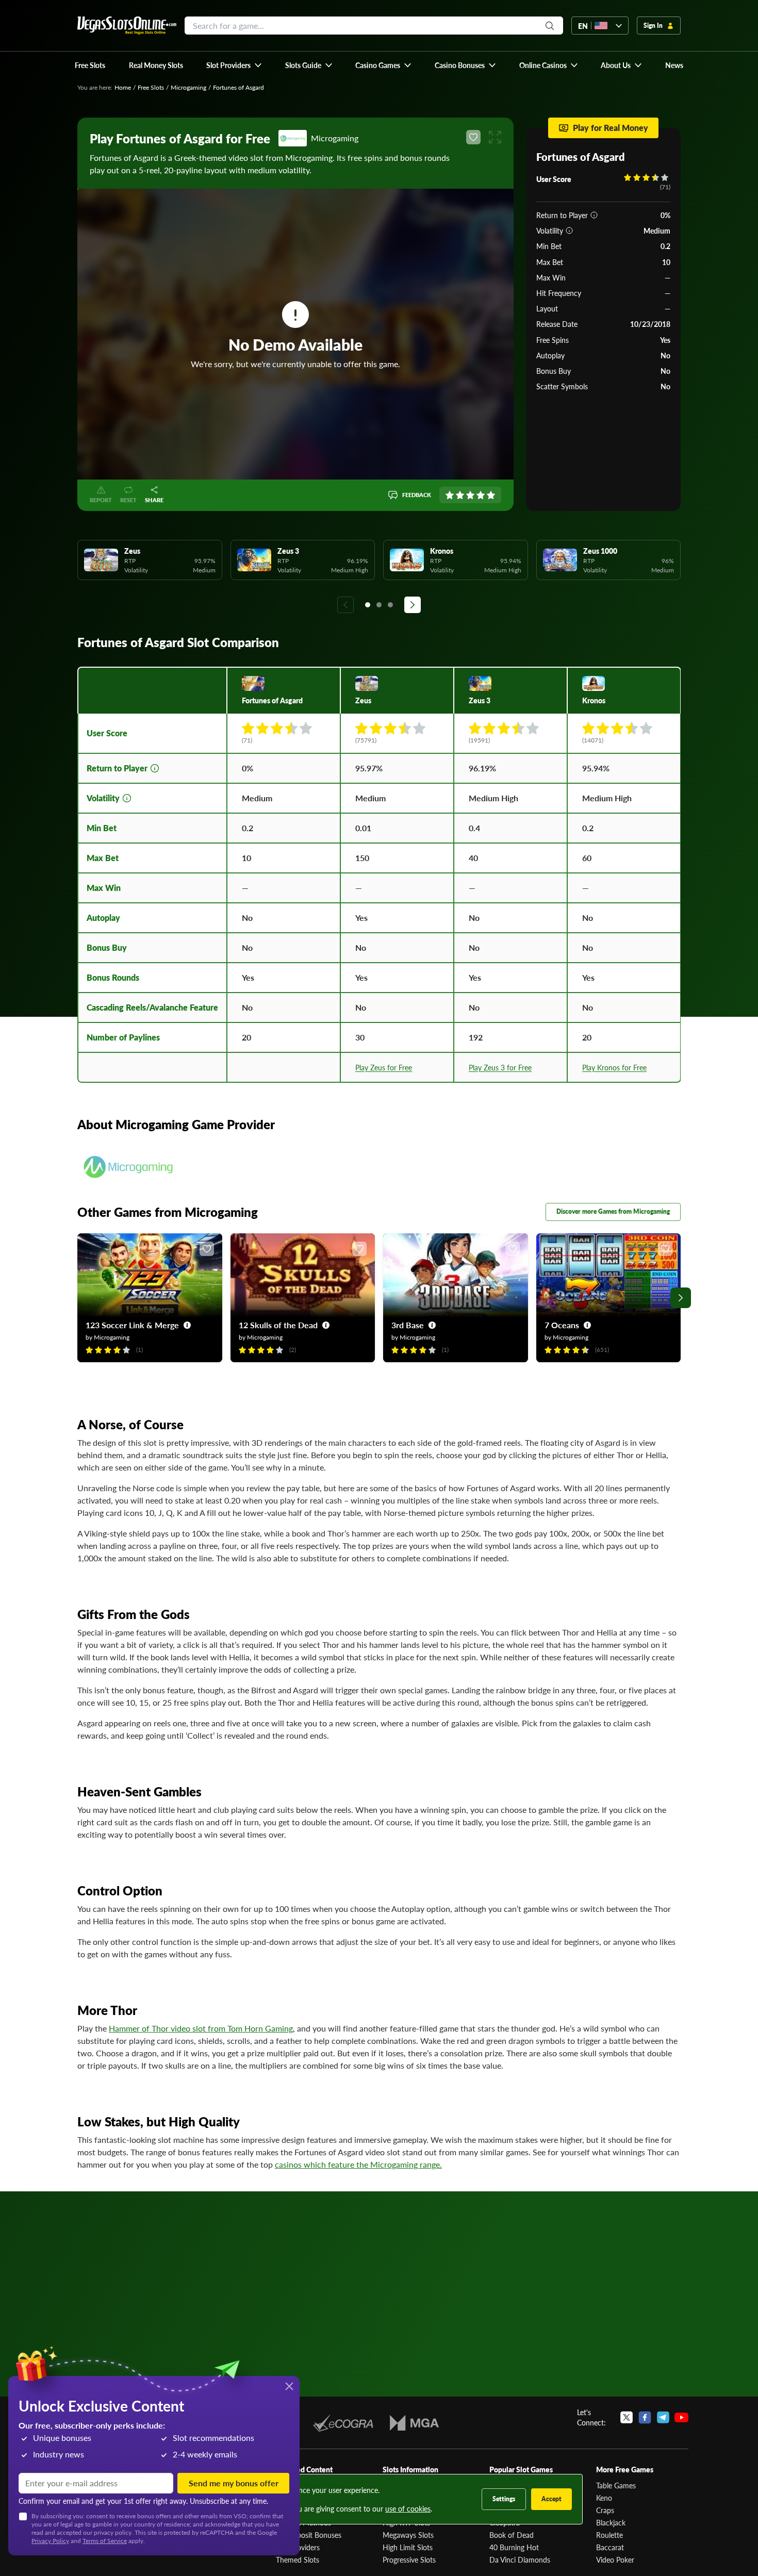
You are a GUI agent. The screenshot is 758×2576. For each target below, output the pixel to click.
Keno (604, 2498)
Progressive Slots (409, 2560)
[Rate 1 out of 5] (450, 495)
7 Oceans (562, 1325)
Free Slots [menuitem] (90, 65)
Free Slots (151, 87)
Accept (551, 2499)
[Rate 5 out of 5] (491, 495)
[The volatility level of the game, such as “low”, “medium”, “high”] (569, 230)
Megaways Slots (408, 2535)
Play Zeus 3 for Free (500, 1067)
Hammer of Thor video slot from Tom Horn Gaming (201, 2028)
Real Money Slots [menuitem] (156, 65)
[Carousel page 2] (379, 605)
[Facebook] (645, 2417)
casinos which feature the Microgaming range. (358, 2164)
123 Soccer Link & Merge (132, 1325)
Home (123, 87)
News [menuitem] (674, 65)
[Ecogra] (343, 2423)
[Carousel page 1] (368, 605)
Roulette (609, 2535)
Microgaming (188, 87)
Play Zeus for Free (384, 1067)
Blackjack (611, 2522)
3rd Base (408, 1325)
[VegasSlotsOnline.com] (127, 26)
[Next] (413, 605)
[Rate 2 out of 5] (460, 495)
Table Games (616, 2485)
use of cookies (408, 2508)
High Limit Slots (408, 2547)
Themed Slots (298, 2560)
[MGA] (414, 2423)
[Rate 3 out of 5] (470, 495)
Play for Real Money (611, 128)
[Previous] (345, 605)
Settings (504, 2499)
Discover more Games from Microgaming (613, 1211)
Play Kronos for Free (614, 1067)
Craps (605, 2510)
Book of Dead (512, 2535)
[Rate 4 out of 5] (481, 495)
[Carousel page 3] (390, 605)
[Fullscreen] (495, 137)
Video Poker (615, 2560)
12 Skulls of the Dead (278, 1325)
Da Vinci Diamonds (520, 2560)
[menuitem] (234, 65)
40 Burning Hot (514, 2547)
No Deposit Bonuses (309, 2535)
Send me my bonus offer (234, 2483)
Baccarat (610, 2547)
